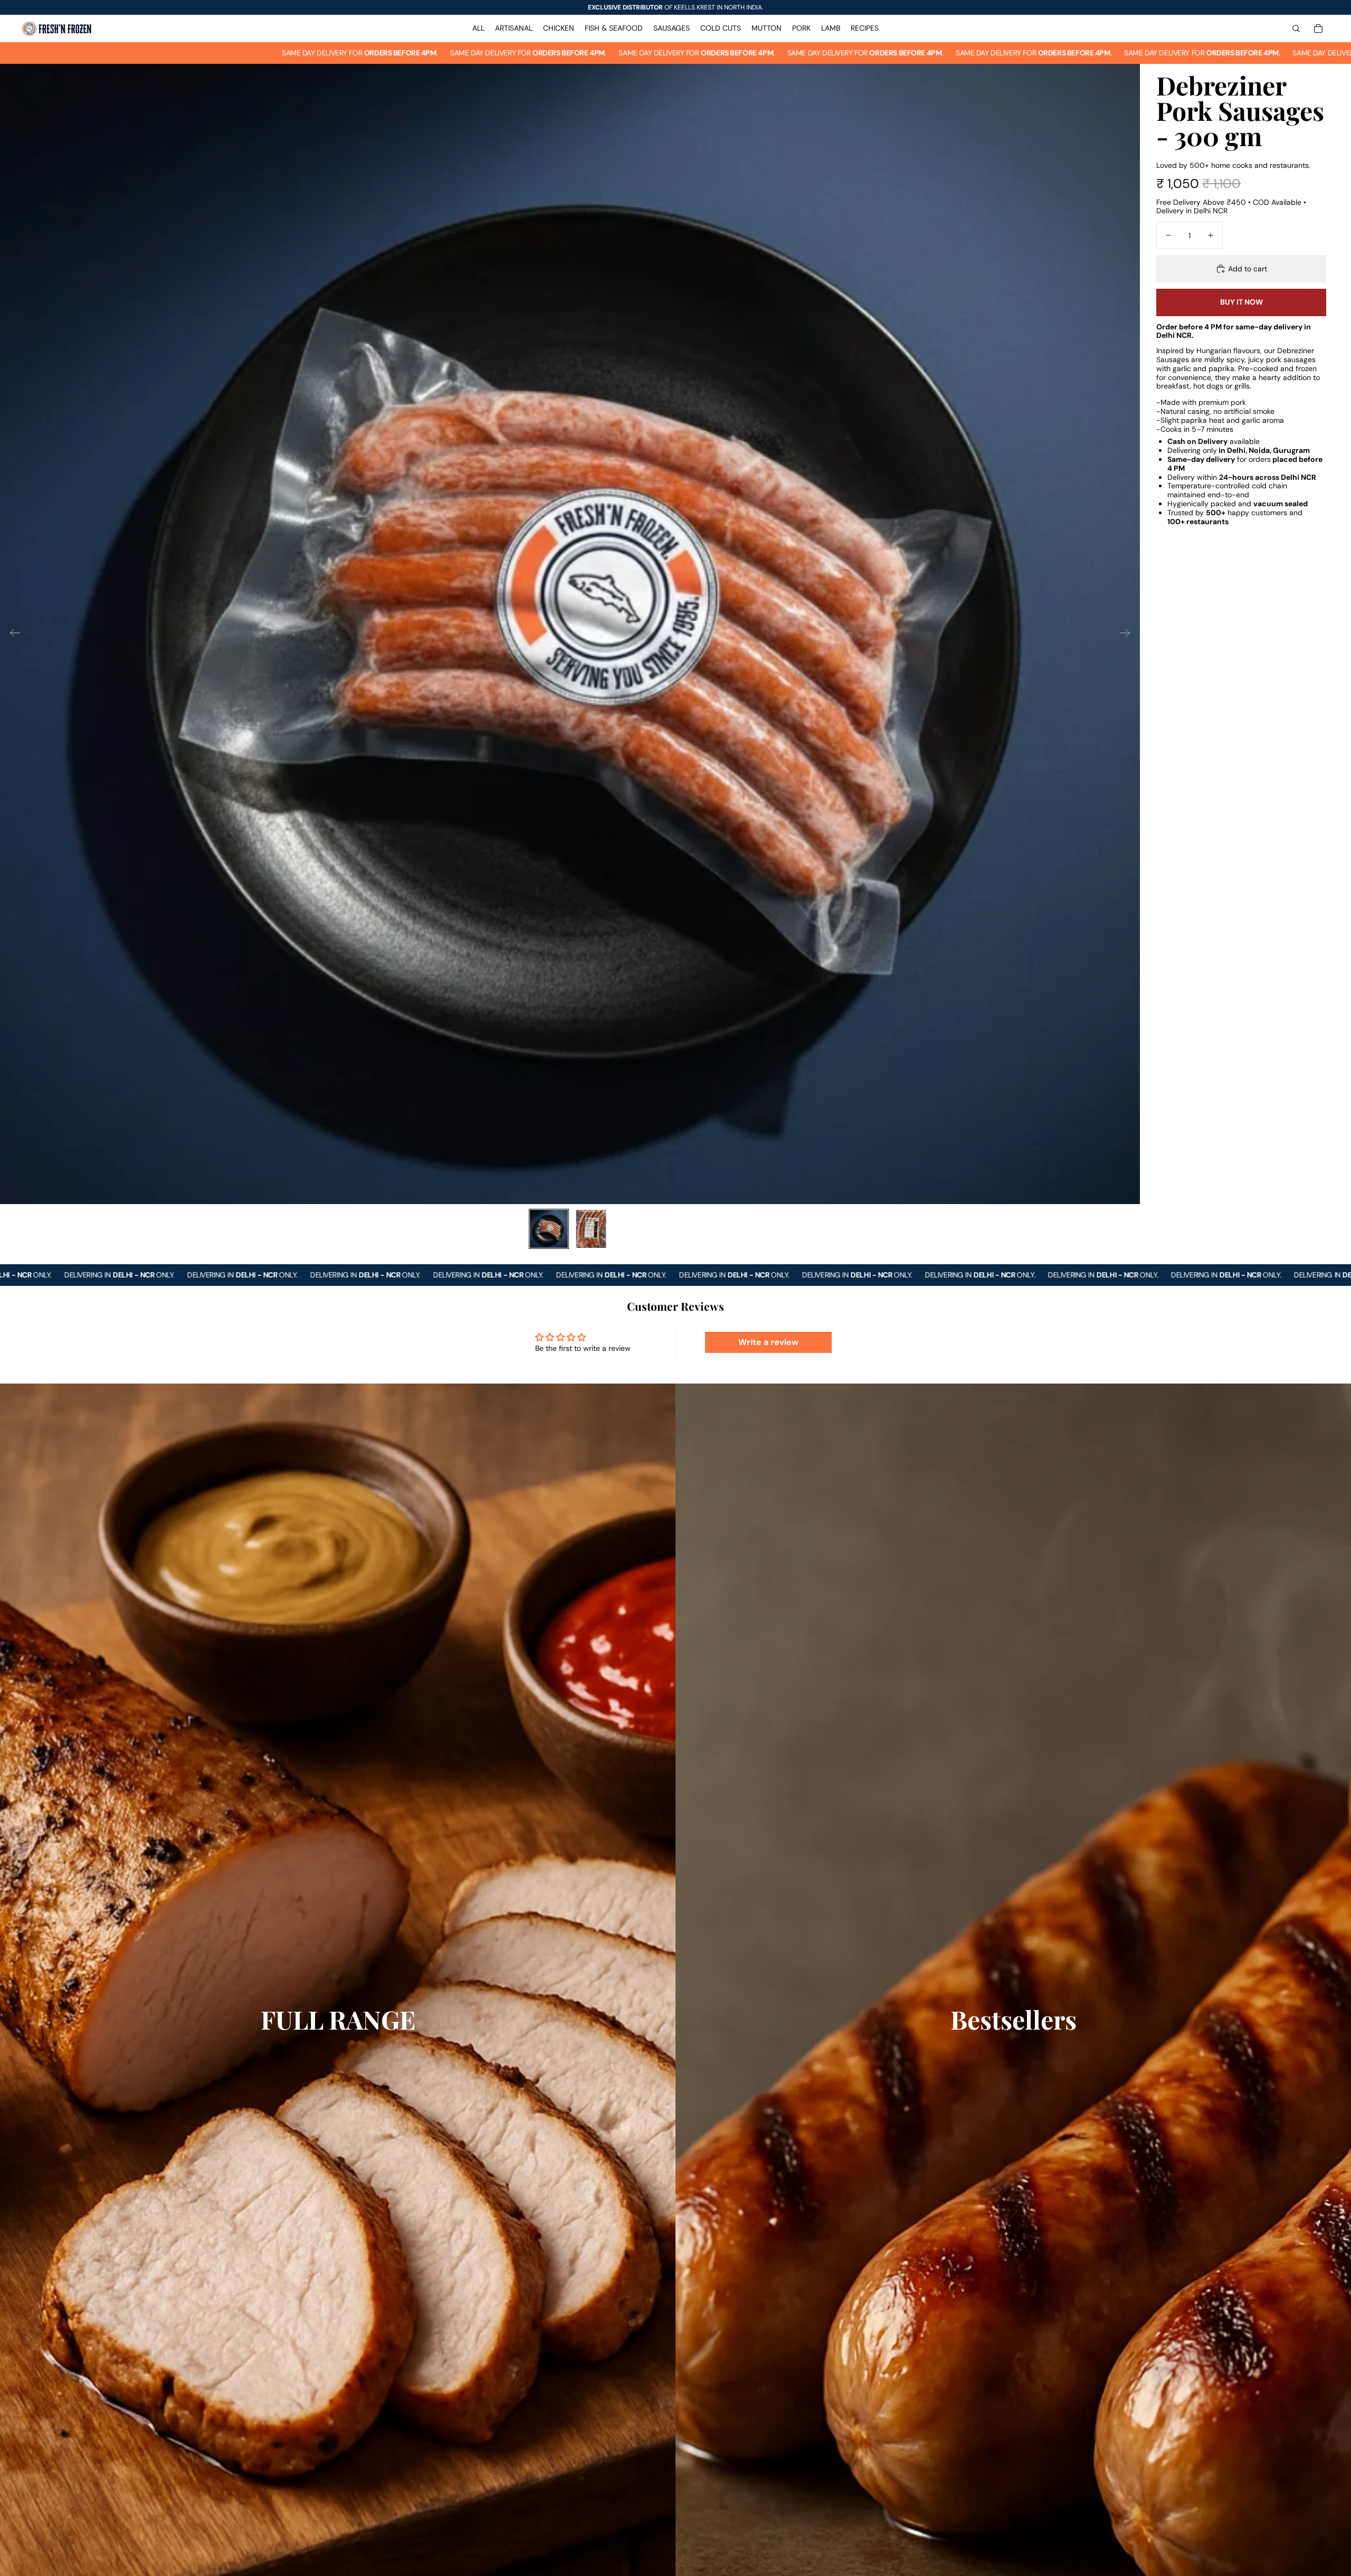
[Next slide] (1128, 634)
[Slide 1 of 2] (549, 1229)
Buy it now (1241, 302)
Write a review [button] (768, 1342)
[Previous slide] (12, 634)
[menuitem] (478, 29)
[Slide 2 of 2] (591, 1229)
